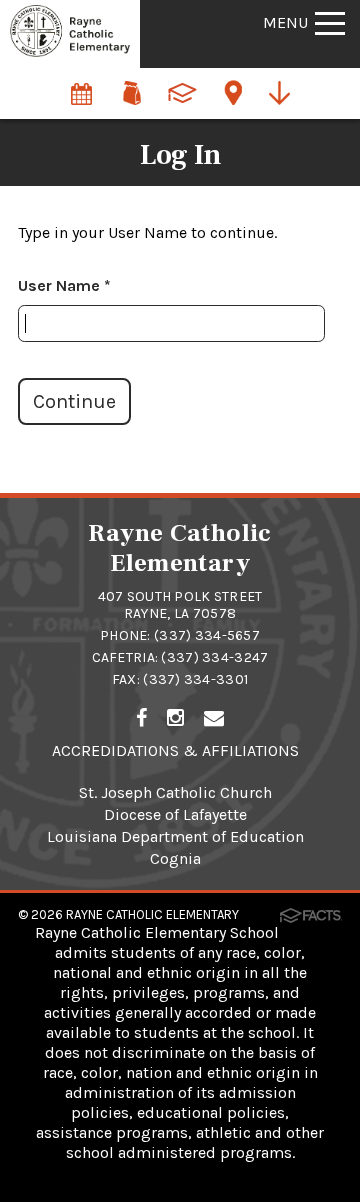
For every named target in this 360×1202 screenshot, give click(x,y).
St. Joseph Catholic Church (175, 792)
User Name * (64, 285)
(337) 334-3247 (214, 657)
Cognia (175, 858)
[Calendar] (83, 83)
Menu (285, 22)
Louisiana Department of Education (175, 836)
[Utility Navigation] (284, 91)
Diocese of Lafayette (175, 814)
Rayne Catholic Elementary (152, 914)
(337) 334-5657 (207, 635)
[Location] (235, 83)
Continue (74, 401)
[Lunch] (133, 83)
